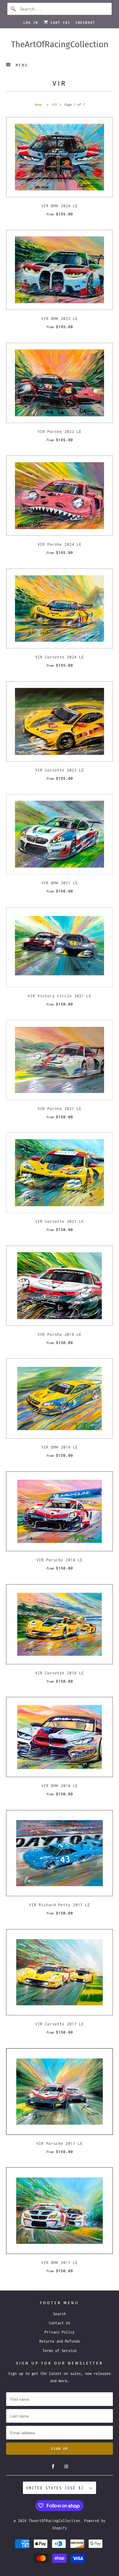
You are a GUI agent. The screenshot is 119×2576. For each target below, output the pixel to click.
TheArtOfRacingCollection (54, 2521)
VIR (60, 83)
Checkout (85, 23)
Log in (31, 23)
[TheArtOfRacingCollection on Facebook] (53, 2467)
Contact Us (60, 2323)
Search (60, 2314)
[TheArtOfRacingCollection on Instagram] (66, 2467)
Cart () (59, 23)
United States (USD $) (56, 2488)
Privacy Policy (60, 2332)
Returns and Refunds (60, 2341)
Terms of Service (60, 2351)
